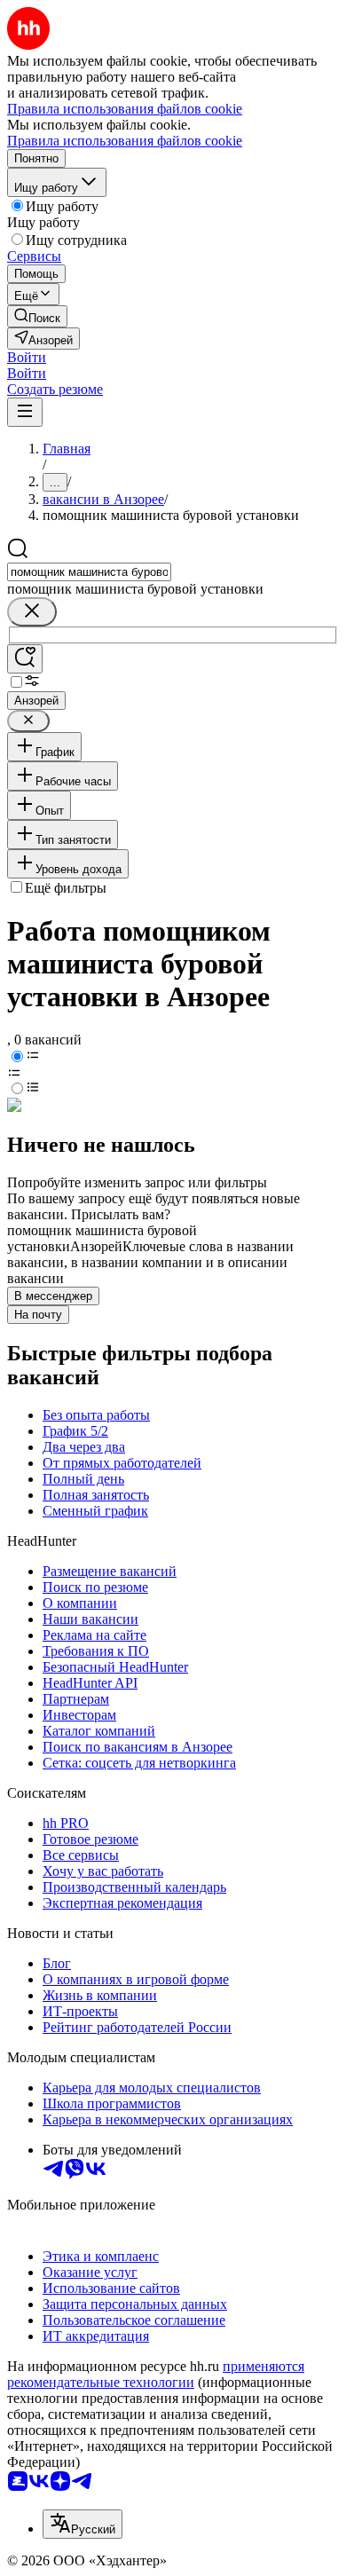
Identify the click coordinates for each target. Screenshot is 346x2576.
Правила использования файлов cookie (125, 141)
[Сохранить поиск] (25, 659)
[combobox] (89, 572)
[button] (27, 357)
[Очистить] (32, 612)
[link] (37, 316)
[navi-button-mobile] (25, 412)
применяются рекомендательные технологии (156, 2374)
